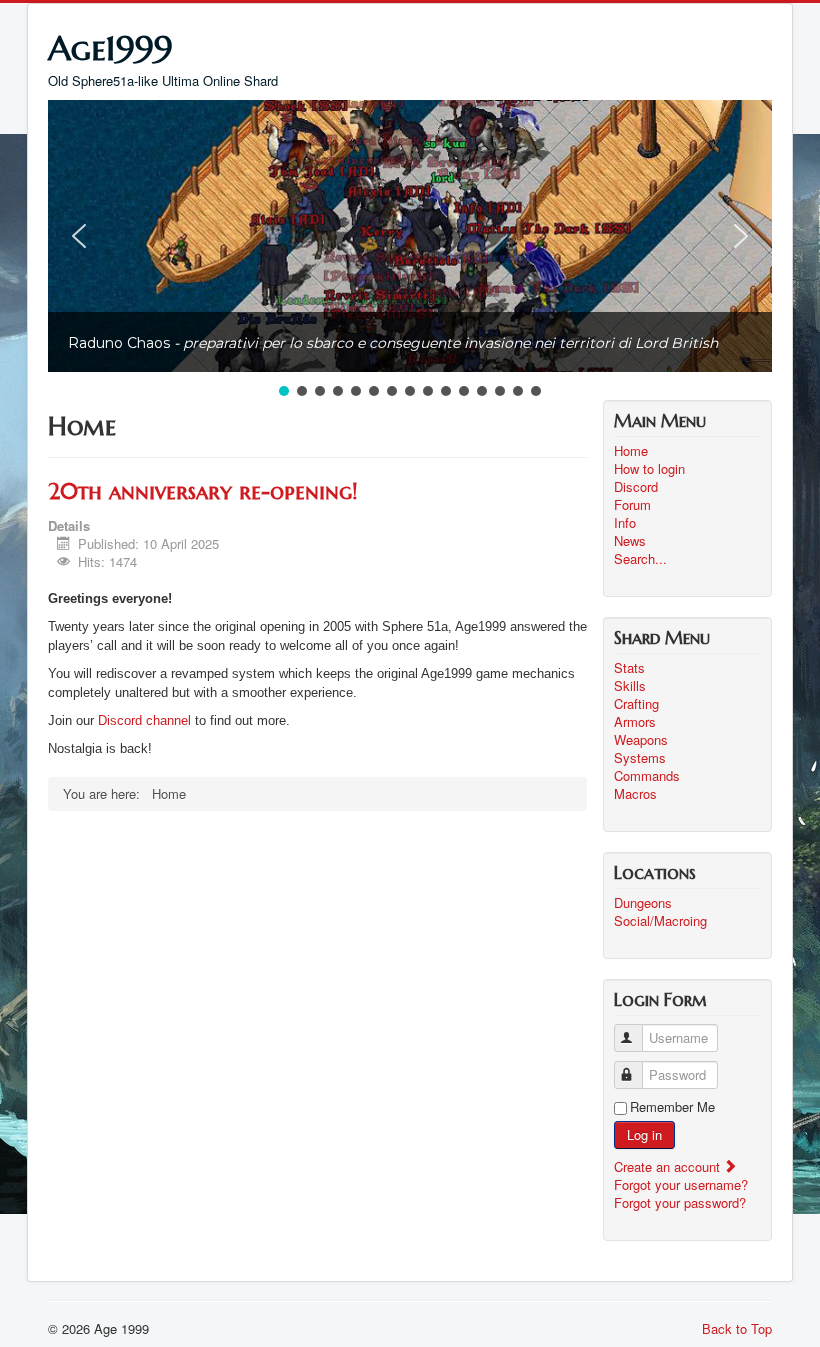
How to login (649, 469)
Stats (629, 668)
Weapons (641, 740)
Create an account (669, 1166)
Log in (644, 1134)
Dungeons (643, 903)
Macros (635, 794)
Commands (647, 776)
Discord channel (144, 720)
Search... (640, 559)
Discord (636, 487)
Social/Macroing (660, 921)
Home (631, 451)
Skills (630, 686)
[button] (79, 236)
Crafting (636, 704)
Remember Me (672, 1107)
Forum (632, 505)
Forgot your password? (680, 1202)
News (630, 541)
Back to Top (737, 1328)
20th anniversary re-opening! (202, 491)
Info (625, 523)
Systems (640, 758)
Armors (635, 722)
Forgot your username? (681, 1184)
